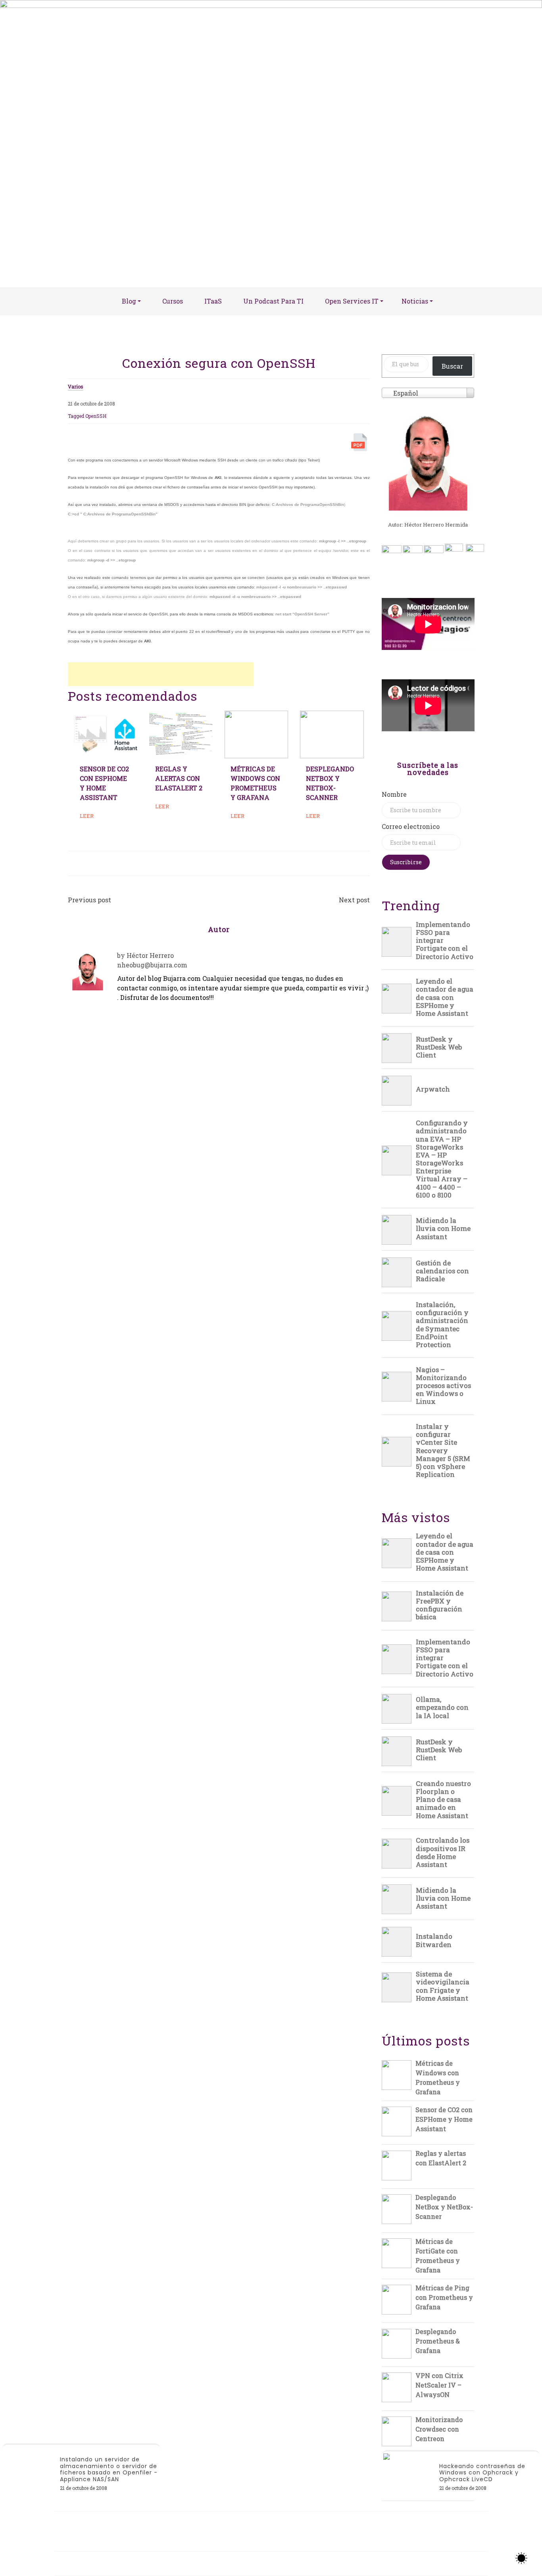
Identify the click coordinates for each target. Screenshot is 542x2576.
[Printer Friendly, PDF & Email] (360, 444)
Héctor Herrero (150, 955)
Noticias (415, 301)
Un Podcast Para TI (273, 301)
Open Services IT (352, 301)
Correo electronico (411, 826)
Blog (129, 301)
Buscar (452, 366)
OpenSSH (96, 416)
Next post (354, 900)
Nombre (394, 794)
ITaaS (213, 301)
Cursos (173, 301)
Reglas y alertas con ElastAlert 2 (179, 778)
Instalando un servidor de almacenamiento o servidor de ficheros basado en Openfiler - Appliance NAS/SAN (109, 2469)
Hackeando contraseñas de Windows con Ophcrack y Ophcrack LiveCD (482, 2473)
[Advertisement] (161, 674)
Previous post (89, 900)
